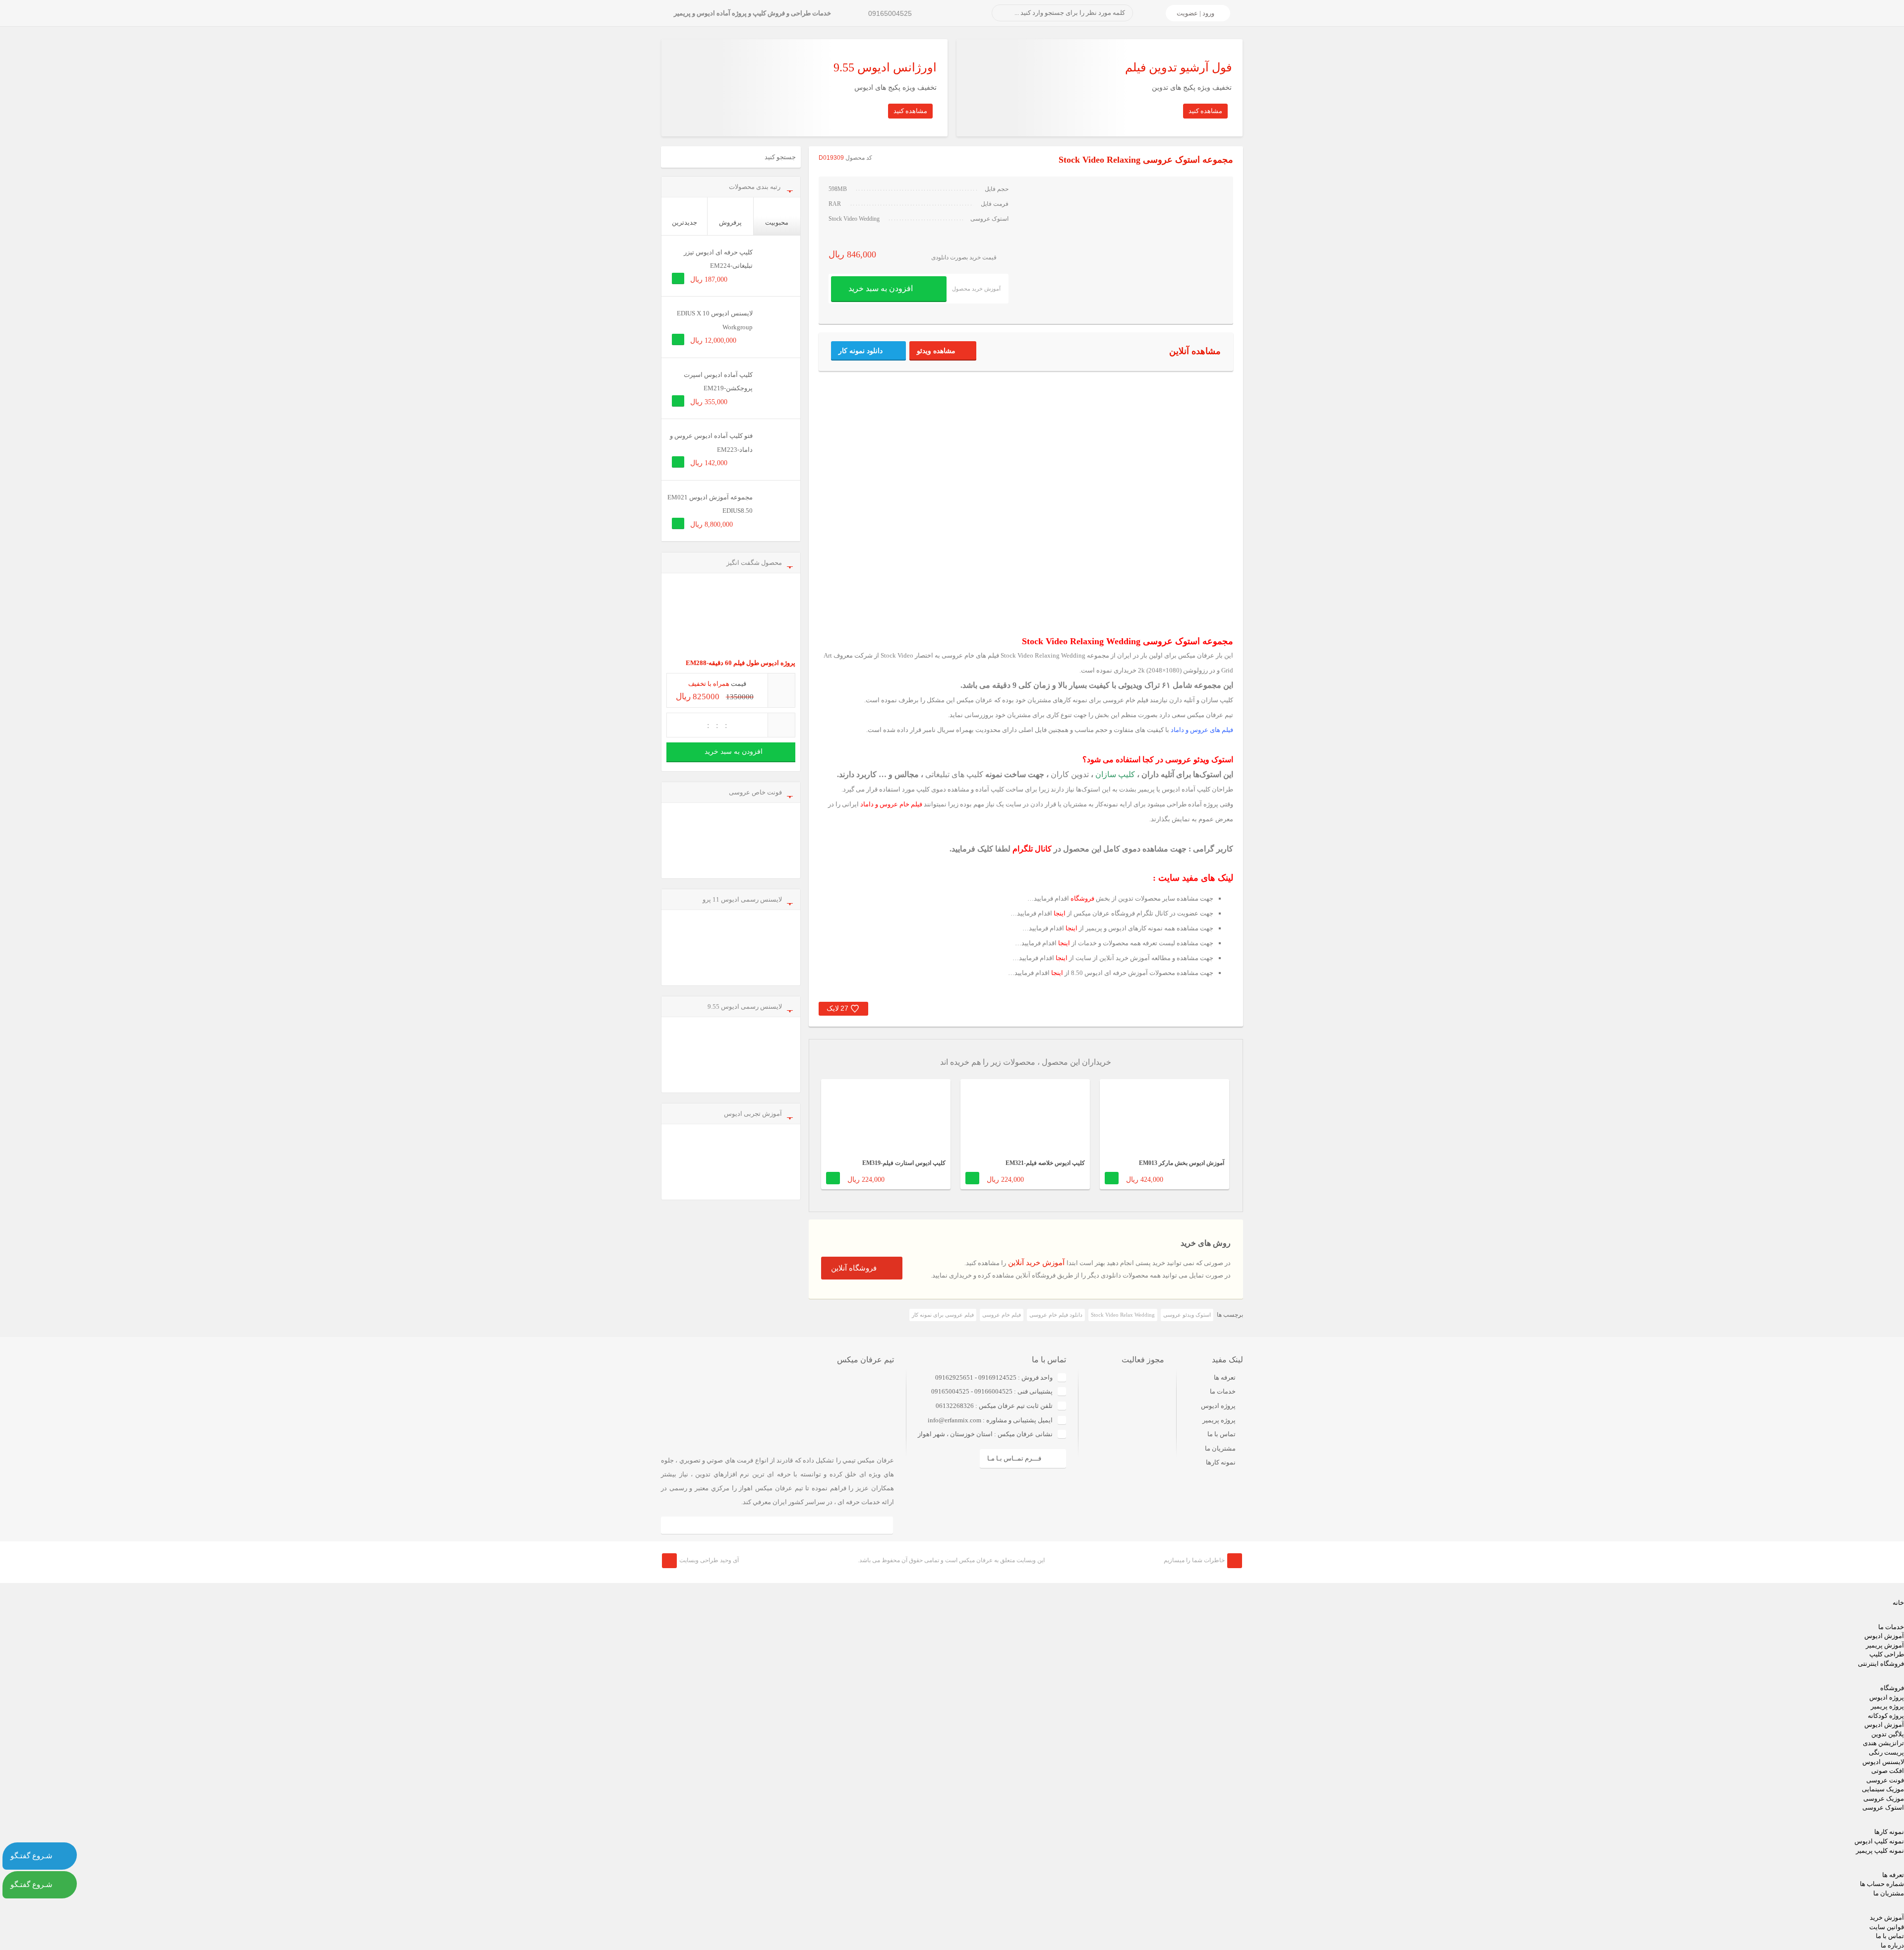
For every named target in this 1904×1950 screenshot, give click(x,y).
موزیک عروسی (1884, 1798)
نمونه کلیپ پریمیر (1880, 1851)
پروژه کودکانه (1886, 1716)
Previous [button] (824, 1071)
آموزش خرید (1887, 1918)
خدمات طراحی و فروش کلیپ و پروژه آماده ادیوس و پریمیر (752, 13)
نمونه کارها (1221, 1462)
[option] (1164, 1140)
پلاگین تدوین (1888, 1734)
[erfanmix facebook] (678, 1525)
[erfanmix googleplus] (711, 1525)
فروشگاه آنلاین (854, 1268)
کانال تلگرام (1032, 849)
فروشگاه (1082, 898)
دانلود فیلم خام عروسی (1056, 1315)
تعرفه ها (1225, 1377)
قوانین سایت (1887, 1927)
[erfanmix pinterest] (876, 1525)
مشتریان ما (1220, 1448)
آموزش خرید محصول (976, 289)
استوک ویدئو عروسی (1187, 1315)
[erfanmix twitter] (843, 1525)
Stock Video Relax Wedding (1123, 1315)
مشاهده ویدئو (936, 351)
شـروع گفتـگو (31, 1856)
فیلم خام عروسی (1002, 1315)
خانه (1898, 1603)
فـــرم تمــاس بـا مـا (1014, 1458)
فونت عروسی (1885, 1780)
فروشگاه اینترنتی (1881, 1664)
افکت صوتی (1888, 1771)
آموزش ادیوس (1884, 1636)
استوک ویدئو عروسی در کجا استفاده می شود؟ (1158, 760)
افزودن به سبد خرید (881, 288)
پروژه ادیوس (1218, 1406)
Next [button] (1228, 1071)
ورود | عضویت (1195, 13)
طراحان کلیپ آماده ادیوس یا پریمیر (1186, 789)
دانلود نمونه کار (861, 351)
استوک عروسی (1883, 1807)
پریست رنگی (1886, 1752)
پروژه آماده (1203, 804)
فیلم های (1202, 730)
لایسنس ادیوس (1883, 1762)
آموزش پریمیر (1885, 1645)
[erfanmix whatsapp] (810, 1525)
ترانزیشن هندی (1883, 1743)
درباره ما (1892, 1945)
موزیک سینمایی (1883, 1789)
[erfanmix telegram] (744, 1525)
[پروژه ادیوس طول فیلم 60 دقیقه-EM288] (731, 617)
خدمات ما (1223, 1391)
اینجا (1060, 913)
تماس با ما (1221, 1434)
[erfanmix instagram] (777, 1525)
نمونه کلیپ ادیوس (1879, 1841)
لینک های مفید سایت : (1193, 878)
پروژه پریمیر (1219, 1420)
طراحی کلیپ (1887, 1654)
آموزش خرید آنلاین (1036, 1263)
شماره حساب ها (1882, 1884)
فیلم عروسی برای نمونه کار (943, 1315)
